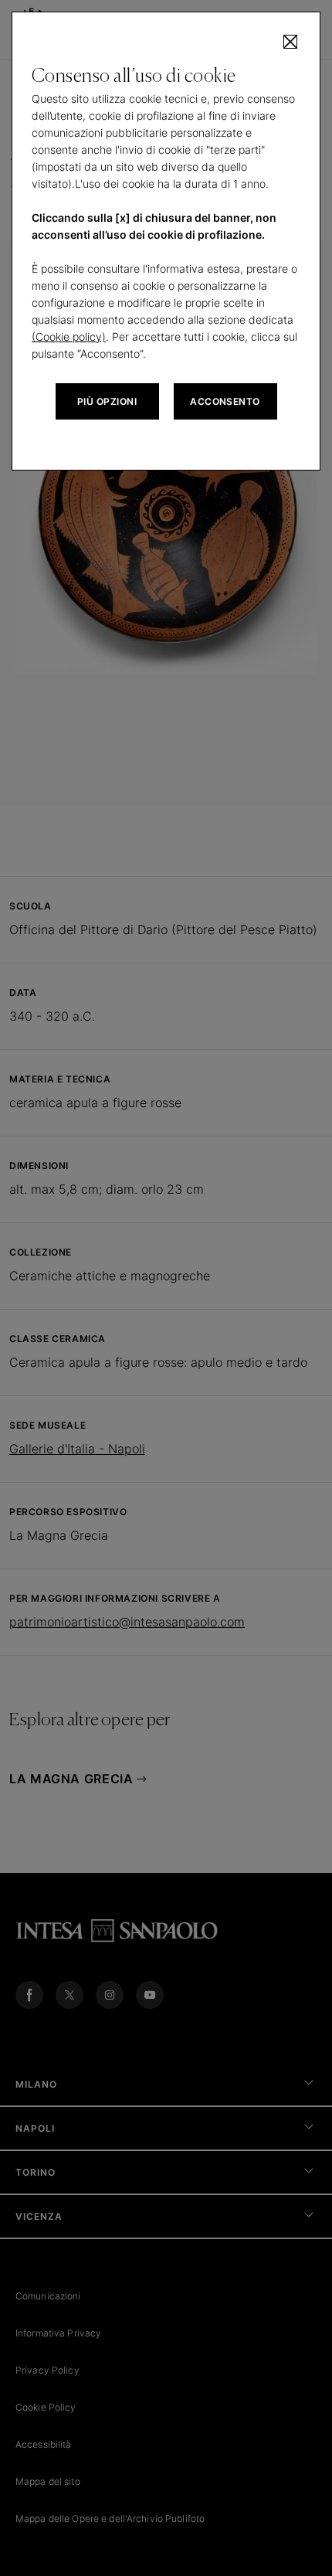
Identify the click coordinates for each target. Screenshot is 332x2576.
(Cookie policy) (69, 336)
